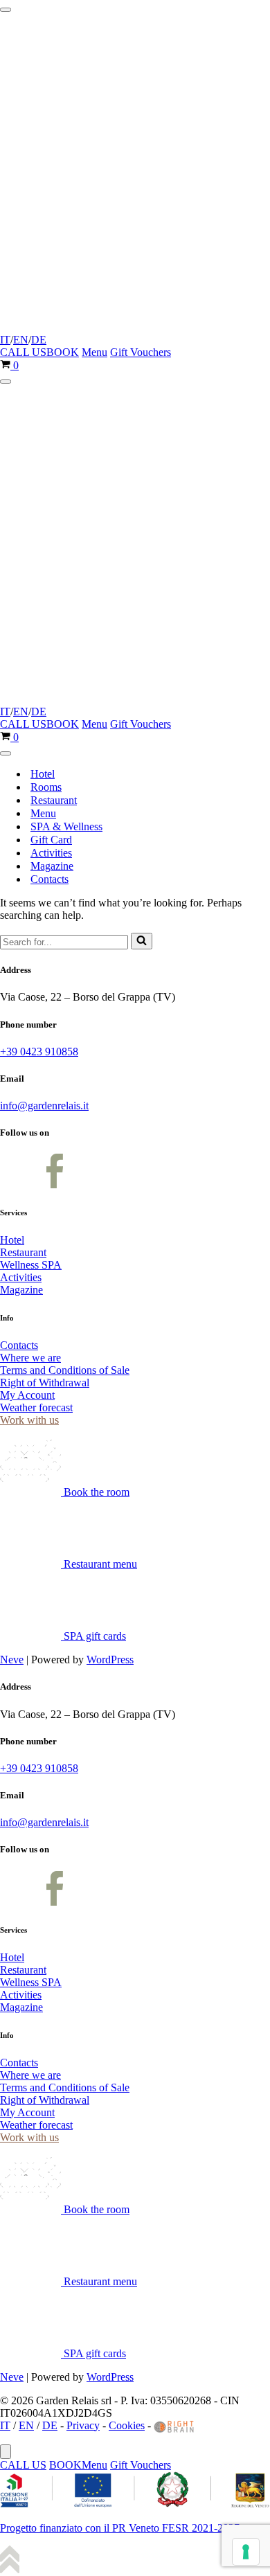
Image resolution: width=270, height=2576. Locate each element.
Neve (12, 1660)
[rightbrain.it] (174, 2425)
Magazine (52, 866)
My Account (27, 1395)
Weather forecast (36, 1407)
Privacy (83, 2425)
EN (21, 340)
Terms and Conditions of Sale (65, 1370)
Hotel (43, 774)
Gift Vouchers (141, 352)
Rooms (46, 787)
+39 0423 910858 (39, 1052)
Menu (94, 352)
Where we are (30, 1358)
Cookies (127, 2425)
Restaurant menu (99, 1564)
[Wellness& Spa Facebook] (55, 1184)
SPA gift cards (93, 1636)
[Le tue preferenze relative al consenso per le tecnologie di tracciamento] (246, 2552)
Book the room (95, 1492)
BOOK (63, 352)
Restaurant (54, 800)
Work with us (29, 1420)
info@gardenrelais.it (44, 1106)
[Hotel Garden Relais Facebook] (17, 1184)
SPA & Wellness (66, 826)
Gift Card (51, 840)
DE (39, 340)
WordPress (110, 1660)
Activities (51, 853)
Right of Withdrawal (45, 1383)
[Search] (142, 941)
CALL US (23, 352)
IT (5, 340)
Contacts (49, 879)
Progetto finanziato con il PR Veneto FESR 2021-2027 (120, 2528)
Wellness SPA (31, 1265)
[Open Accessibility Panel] (6, 2452)
